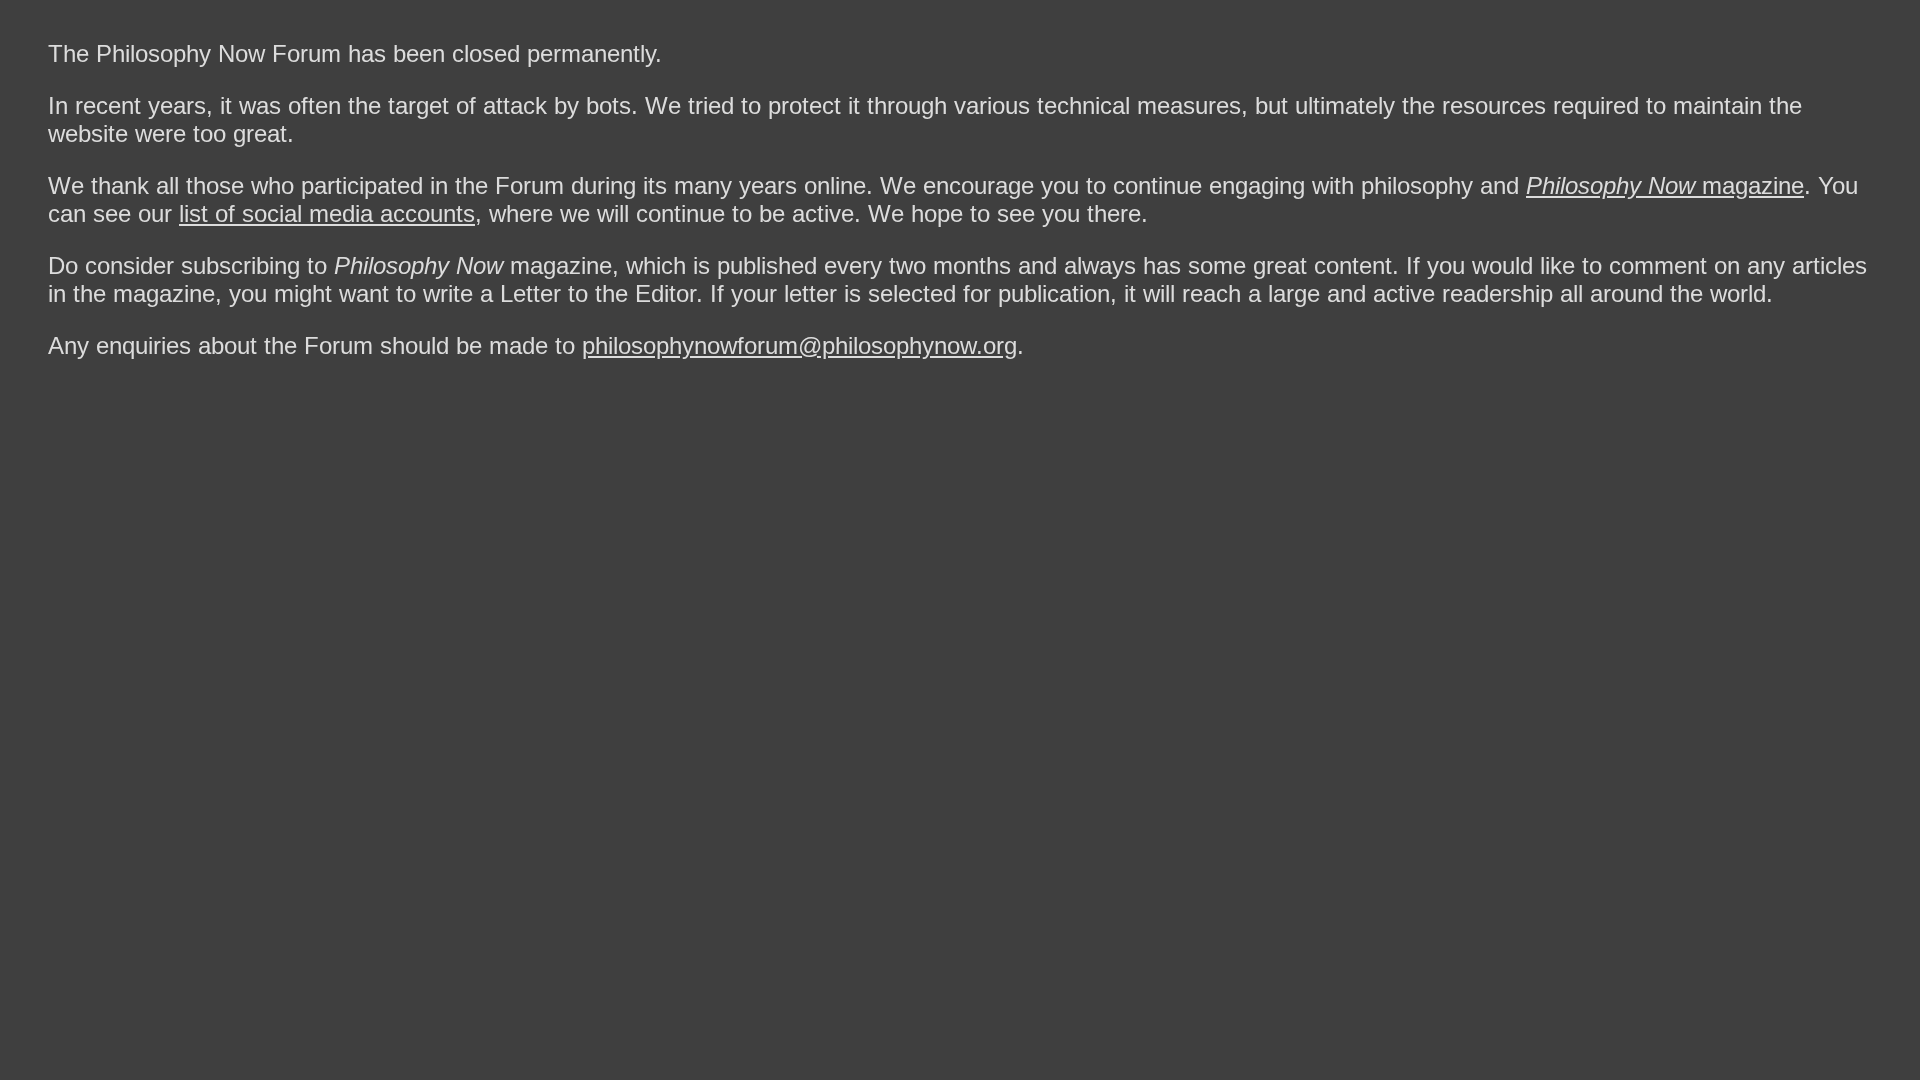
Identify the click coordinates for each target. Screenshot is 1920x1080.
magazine (1665, 185)
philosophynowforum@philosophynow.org (799, 345)
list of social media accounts (327, 213)
